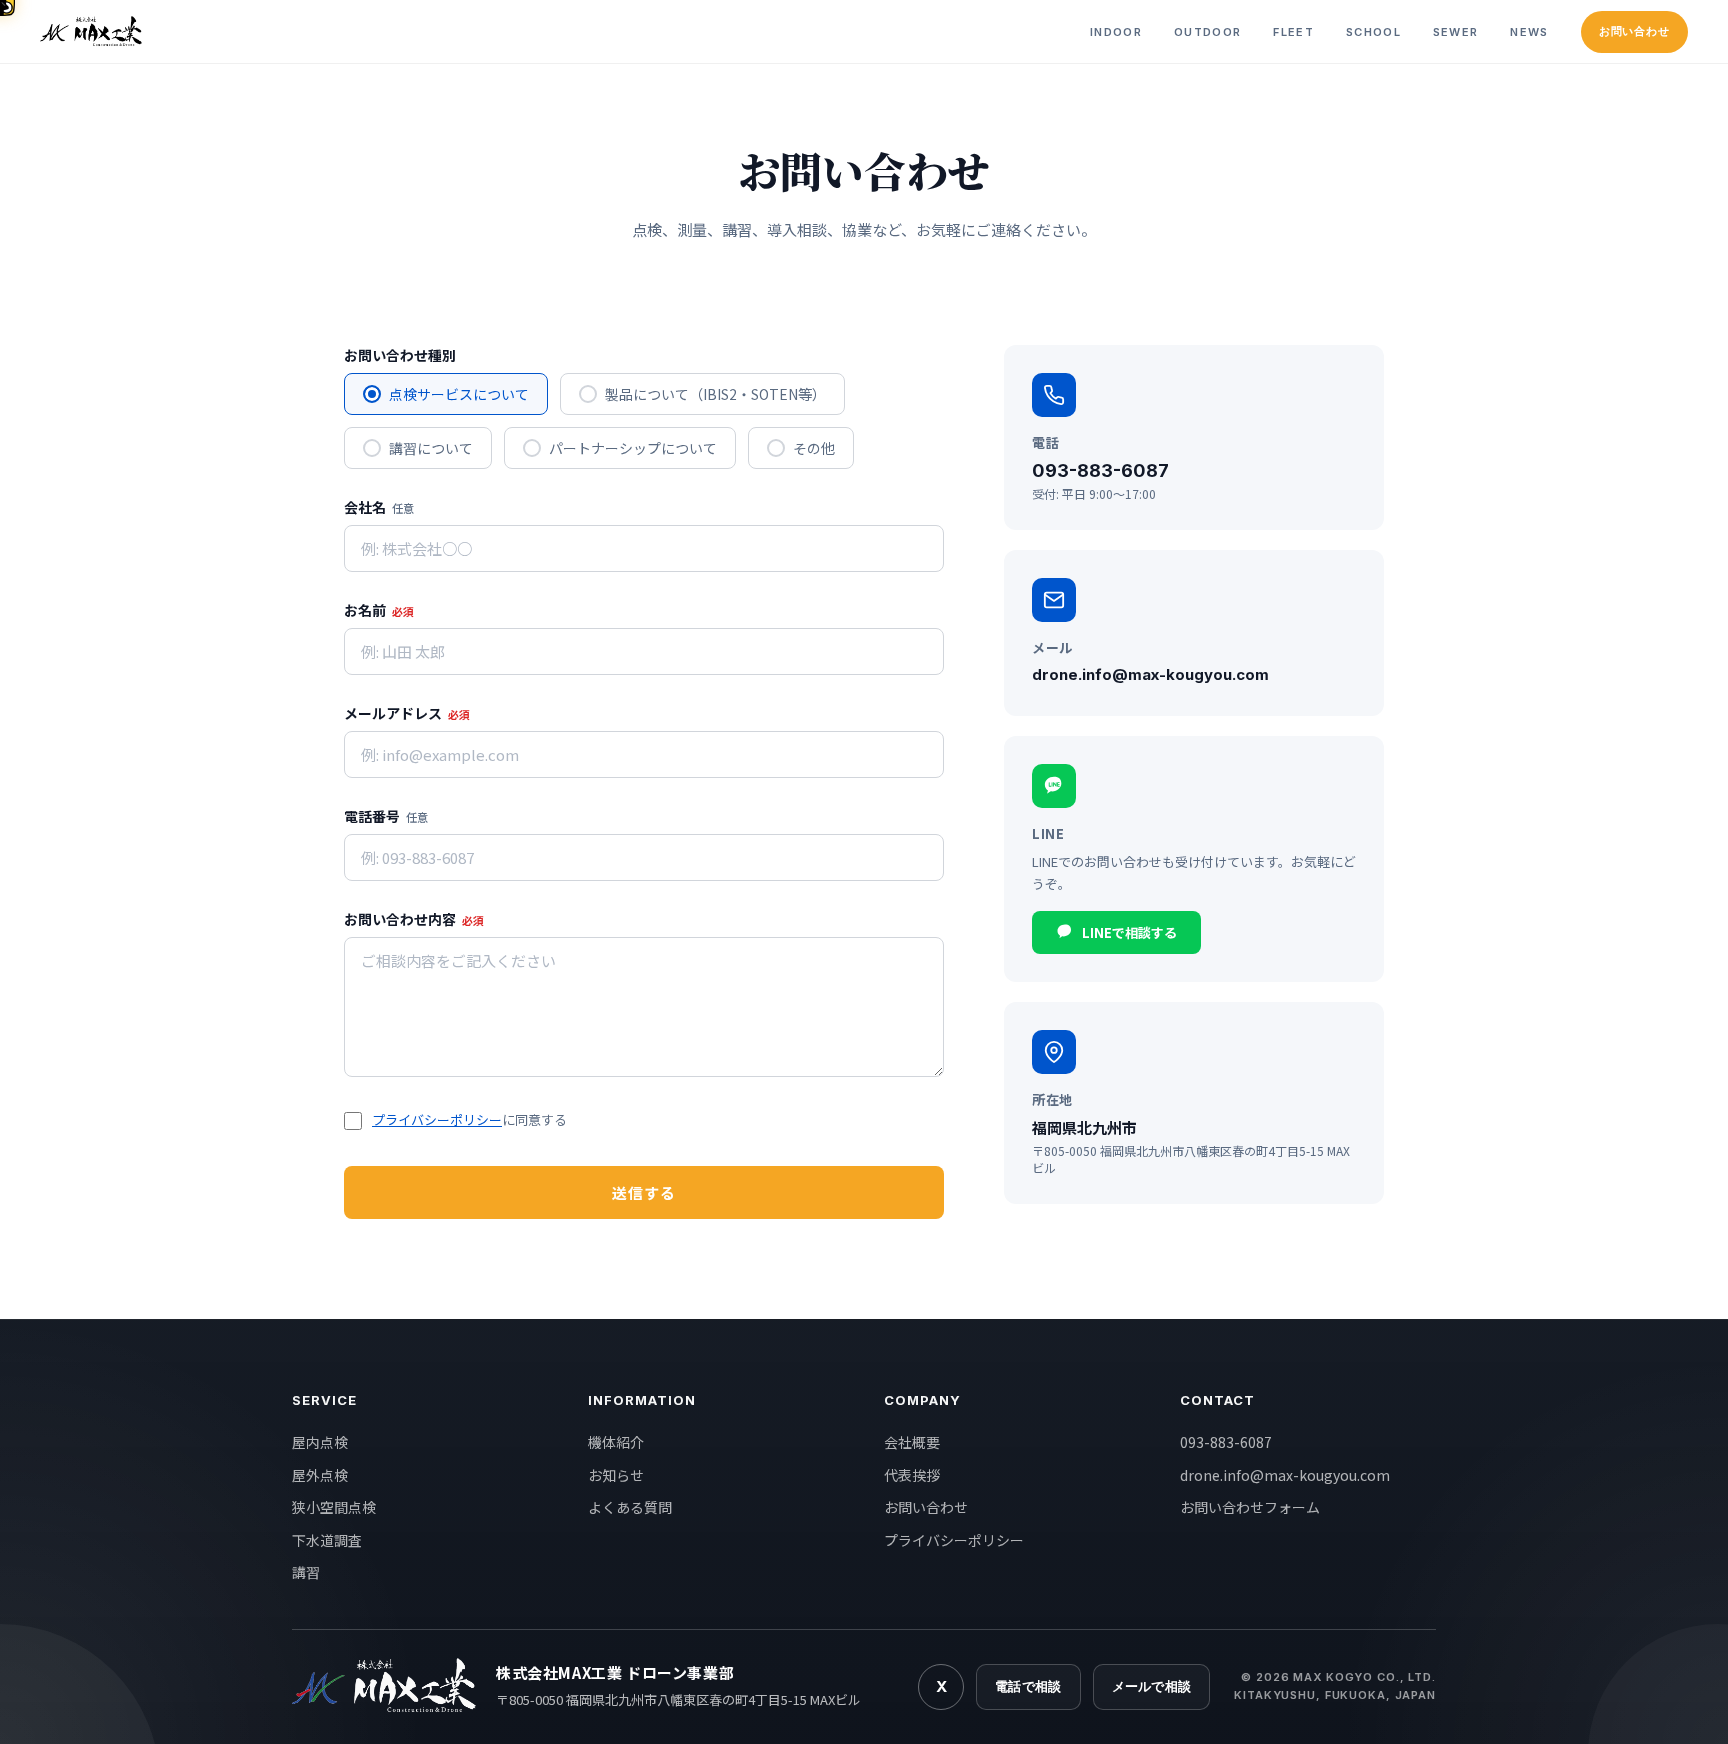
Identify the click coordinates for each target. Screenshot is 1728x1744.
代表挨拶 (912, 1475)
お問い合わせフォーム (1250, 1507)
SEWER (1456, 32)
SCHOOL (1373, 32)
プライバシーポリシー (437, 1119)
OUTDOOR (1207, 32)
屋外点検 (320, 1475)
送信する (644, 1192)
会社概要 (912, 1442)
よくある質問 (630, 1507)
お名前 (379, 610)
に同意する (469, 1119)
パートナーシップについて (633, 448)
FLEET (1293, 32)
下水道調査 (327, 1540)
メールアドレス (407, 713)
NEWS (1529, 32)
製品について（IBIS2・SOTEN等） (715, 394)
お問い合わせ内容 (414, 919)
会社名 (379, 507)
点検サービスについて (459, 394)
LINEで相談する (1129, 932)
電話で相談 (1028, 1686)
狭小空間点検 (334, 1507)
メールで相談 (1152, 1686)
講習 (306, 1572)
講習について (431, 448)
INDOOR (1116, 32)
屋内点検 (320, 1442)
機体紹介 (616, 1442)
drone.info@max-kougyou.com (1285, 1475)
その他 (814, 448)
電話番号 (386, 816)
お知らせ (616, 1475)
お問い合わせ (1634, 31)
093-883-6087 (1226, 1442)
